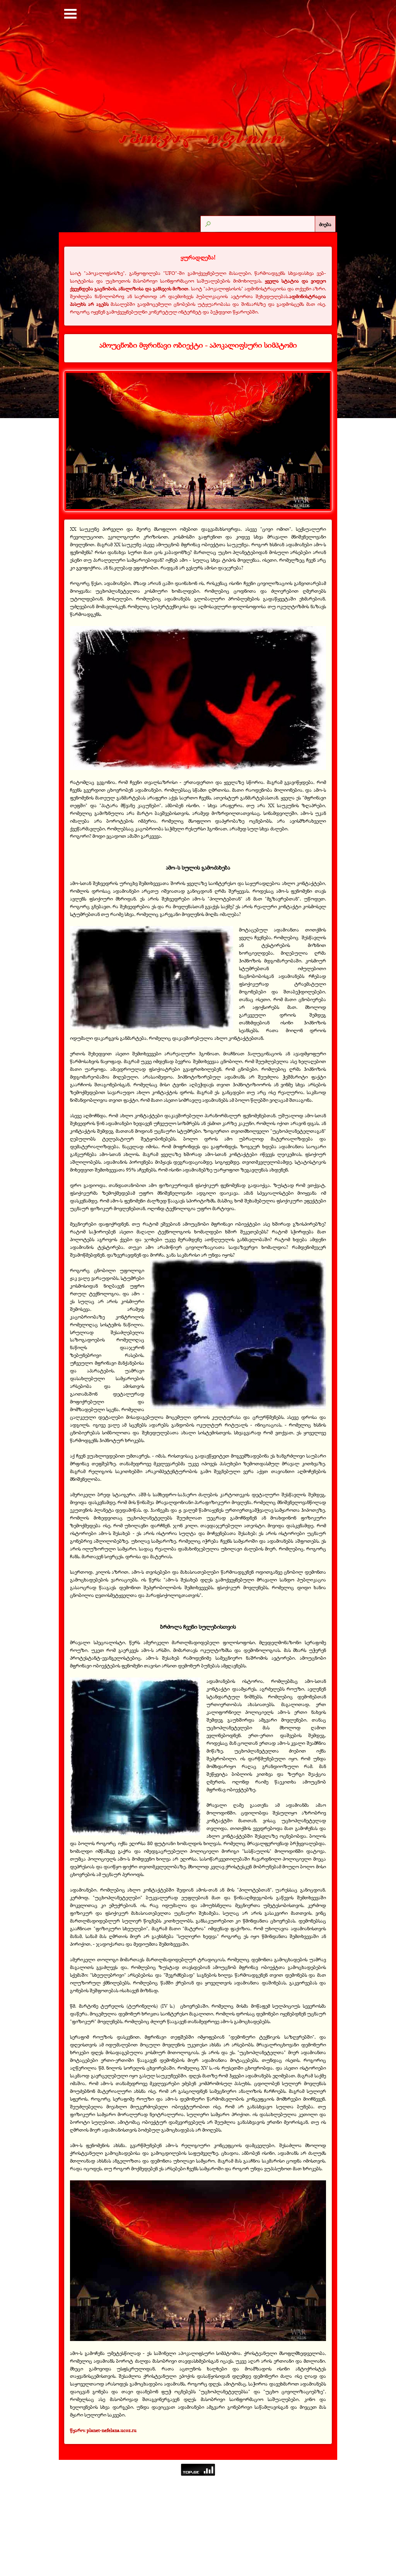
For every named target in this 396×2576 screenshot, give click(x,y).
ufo (320, 238)
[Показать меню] (70, 14)
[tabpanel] (198, 284)
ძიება (325, 224)
